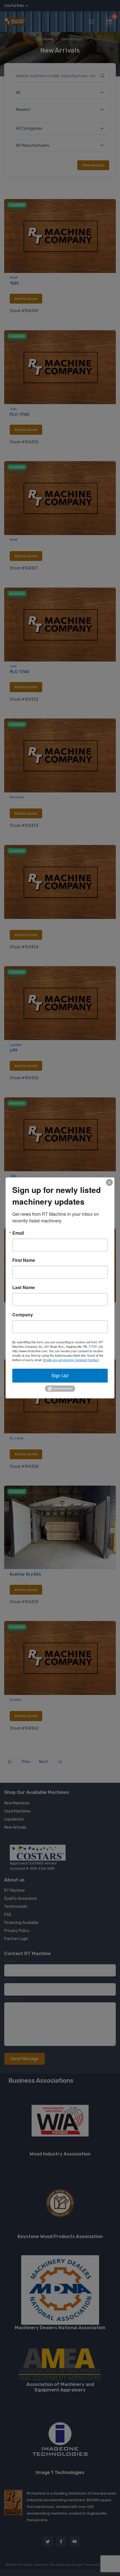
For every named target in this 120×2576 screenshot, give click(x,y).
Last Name (24, 1287)
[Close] (109, 1182)
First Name (24, 1260)
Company (23, 1315)
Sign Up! (60, 1375)
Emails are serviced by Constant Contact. (71, 1360)
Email (18, 1233)
